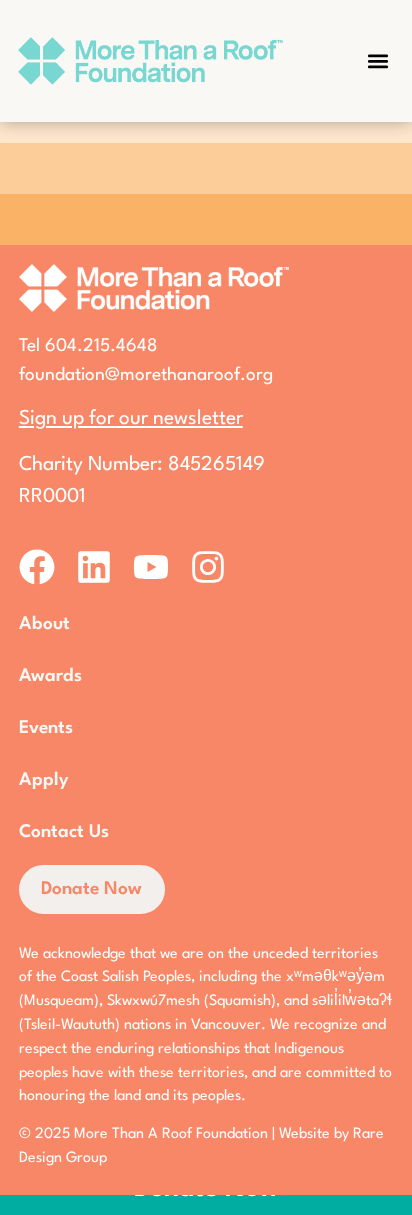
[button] (377, 60)
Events (46, 728)
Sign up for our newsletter (131, 419)
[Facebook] (37, 567)
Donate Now (91, 889)
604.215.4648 (101, 346)
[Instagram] (208, 567)
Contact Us (64, 832)
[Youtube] (151, 567)
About (44, 624)
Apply (44, 780)
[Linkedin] (94, 567)
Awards (50, 676)
